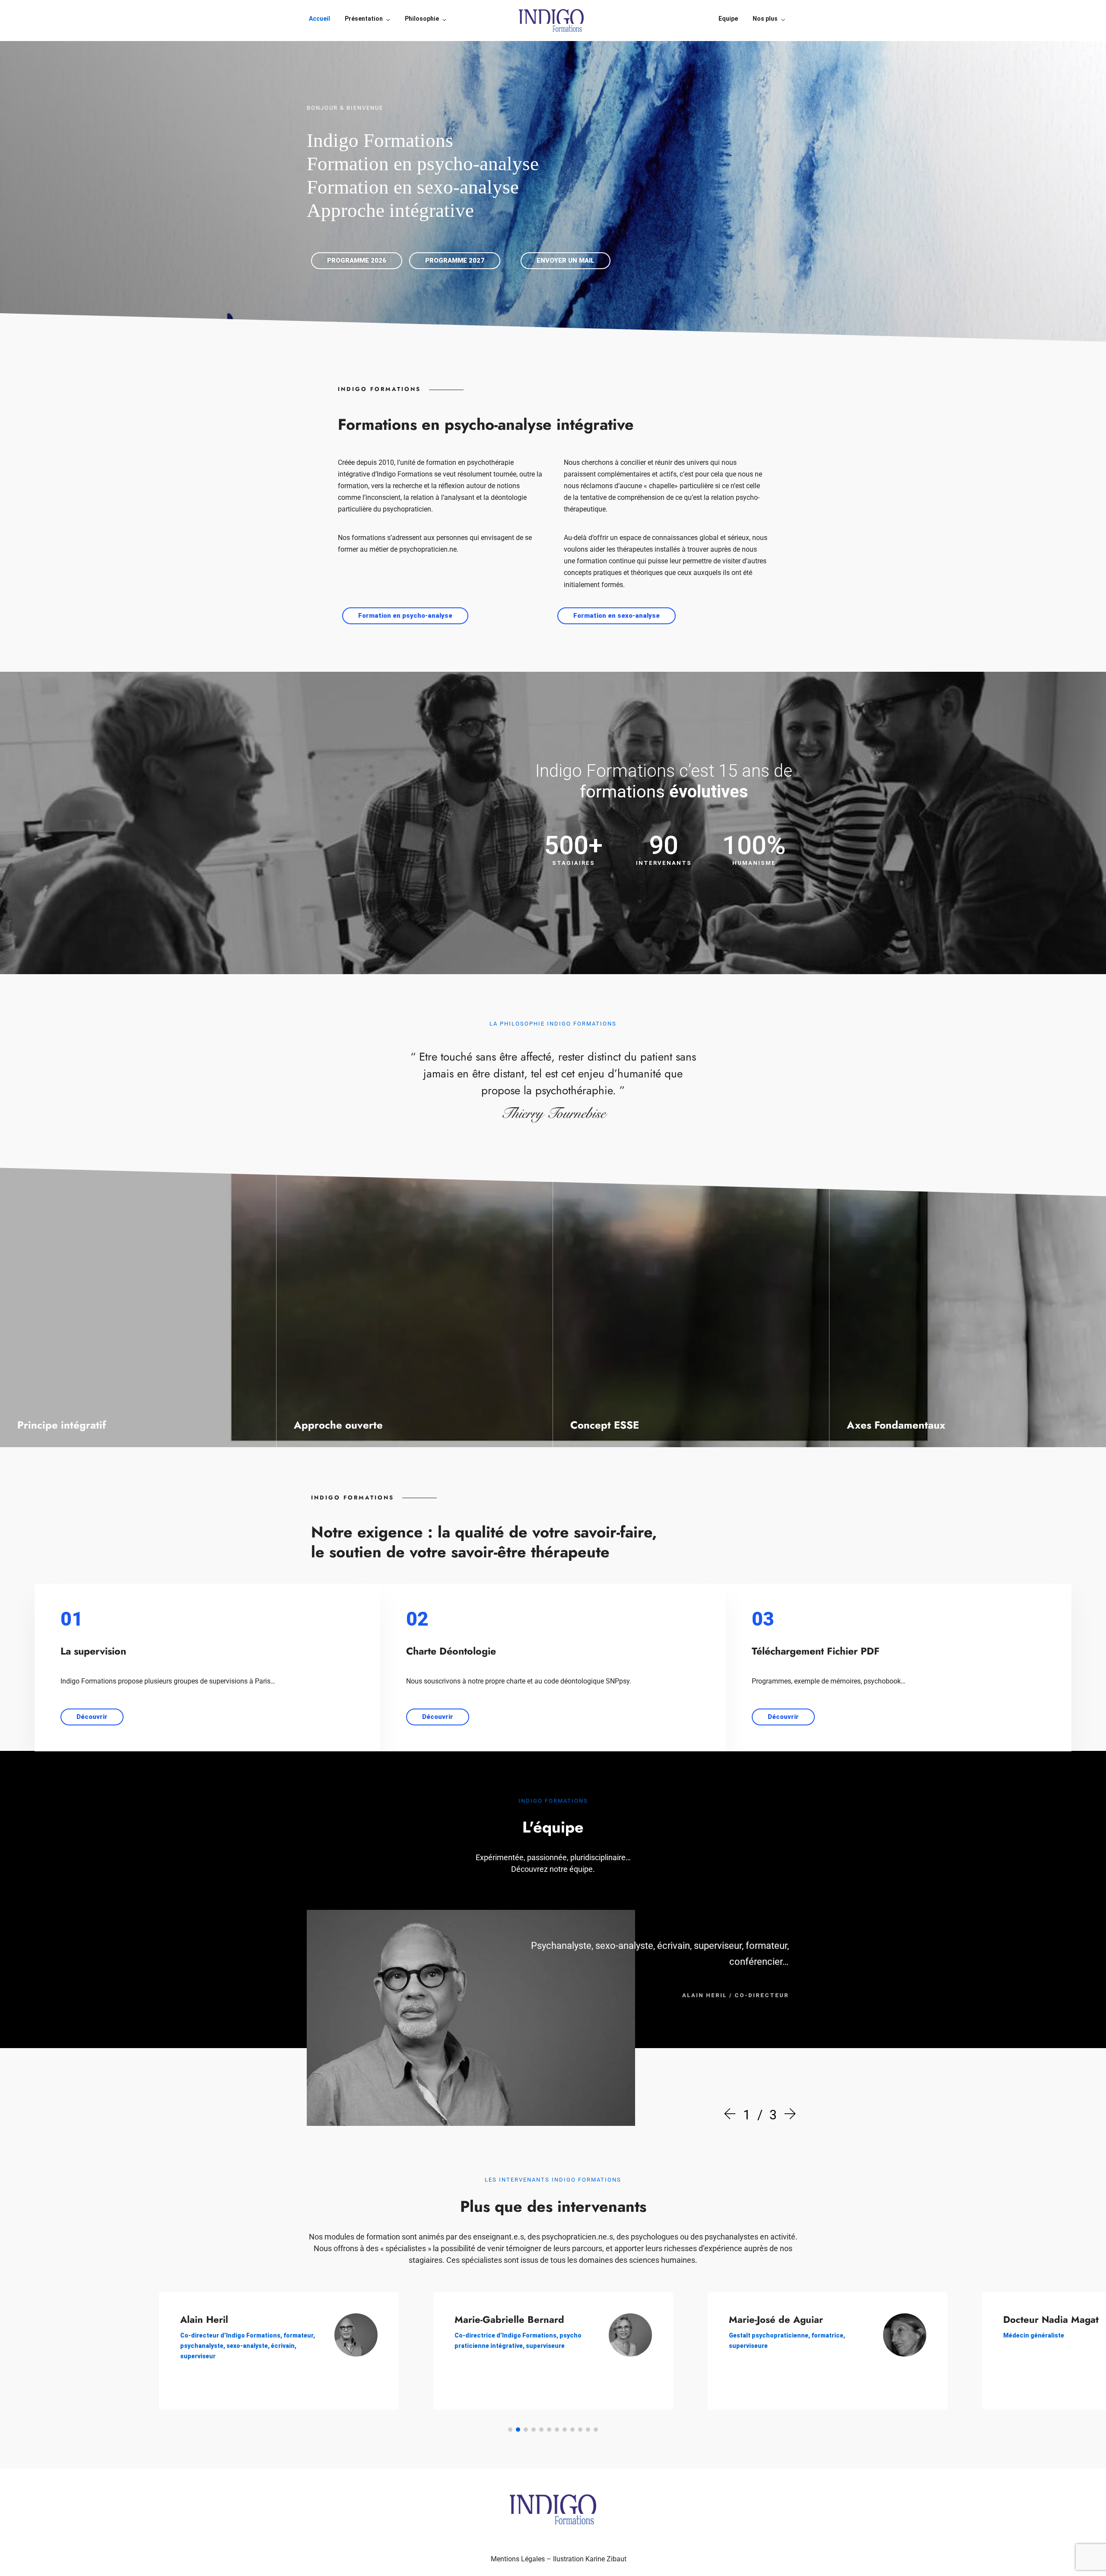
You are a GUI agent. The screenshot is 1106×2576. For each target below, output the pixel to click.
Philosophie (422, 19)
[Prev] (732, 2115)
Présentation (364, 19)
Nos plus (765, 19)
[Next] (788, 2115)
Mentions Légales (518, 2559)
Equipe (728, 19)
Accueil (319, 19)
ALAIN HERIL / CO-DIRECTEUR (736, 1995)
